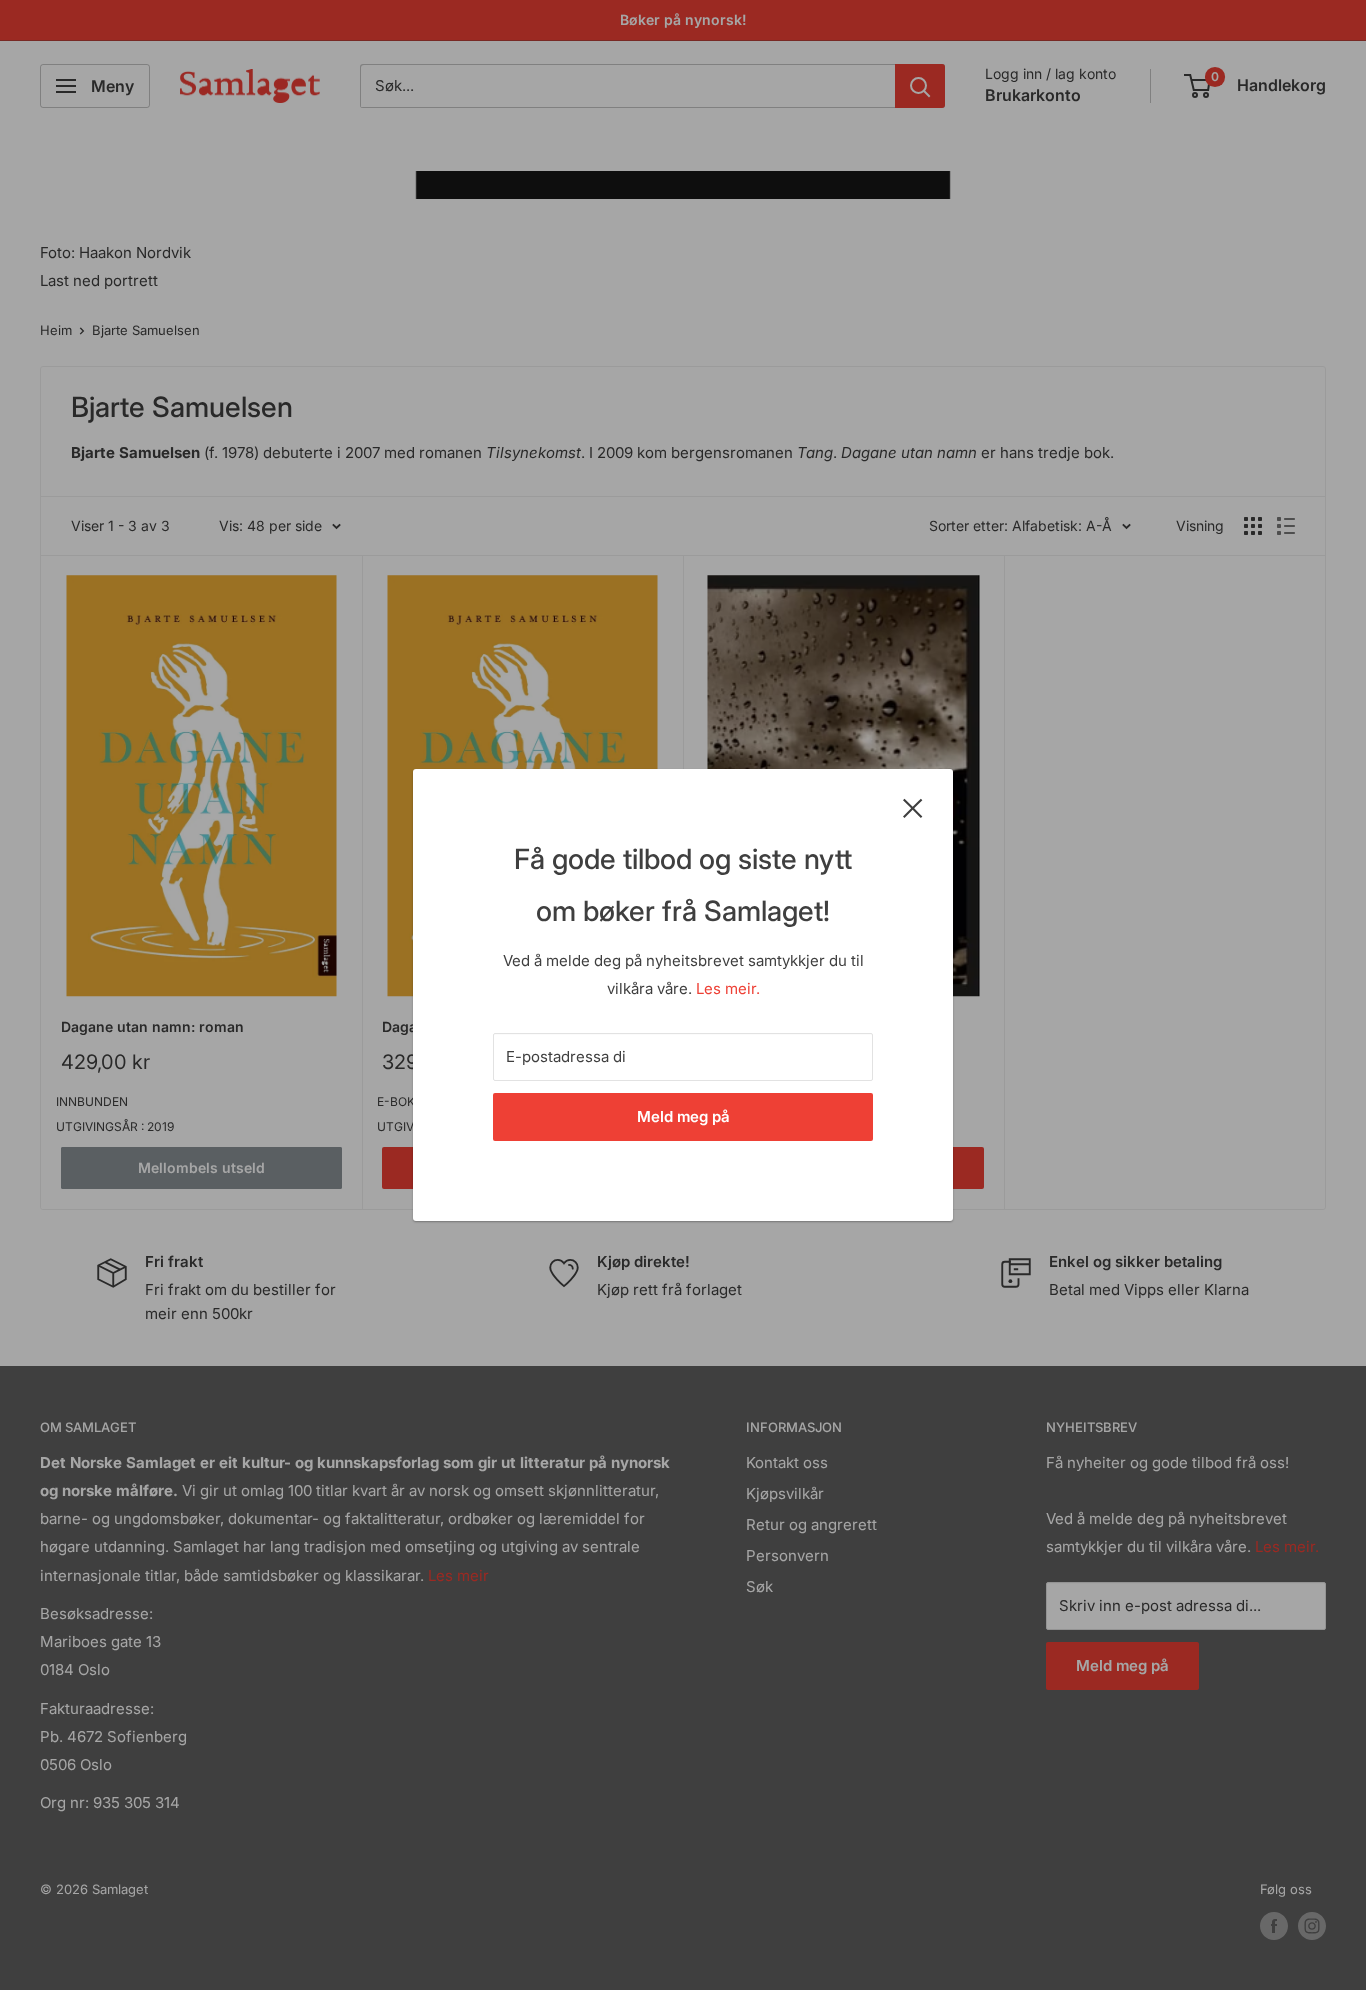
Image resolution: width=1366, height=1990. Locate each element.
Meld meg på (683, 1116)
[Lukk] (913, 807)
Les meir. (728, 988)
